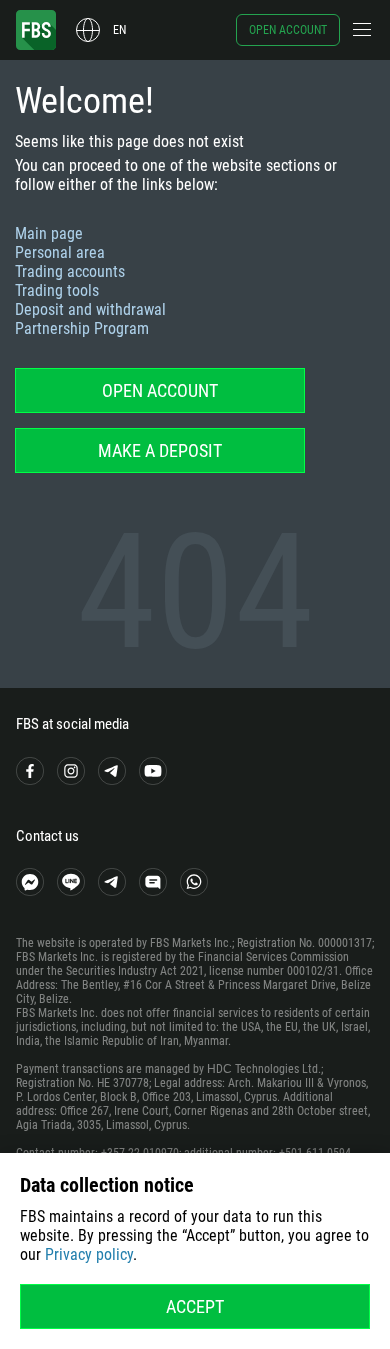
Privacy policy (89, 1254)
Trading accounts (70, 271)
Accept (195, 1306)
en (119, 30)
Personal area (60, 252)
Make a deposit (160, 450)
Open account (288, 30)
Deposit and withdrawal (90, 309)
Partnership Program (82, 328)
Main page (49, 233)
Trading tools (57, 290)
